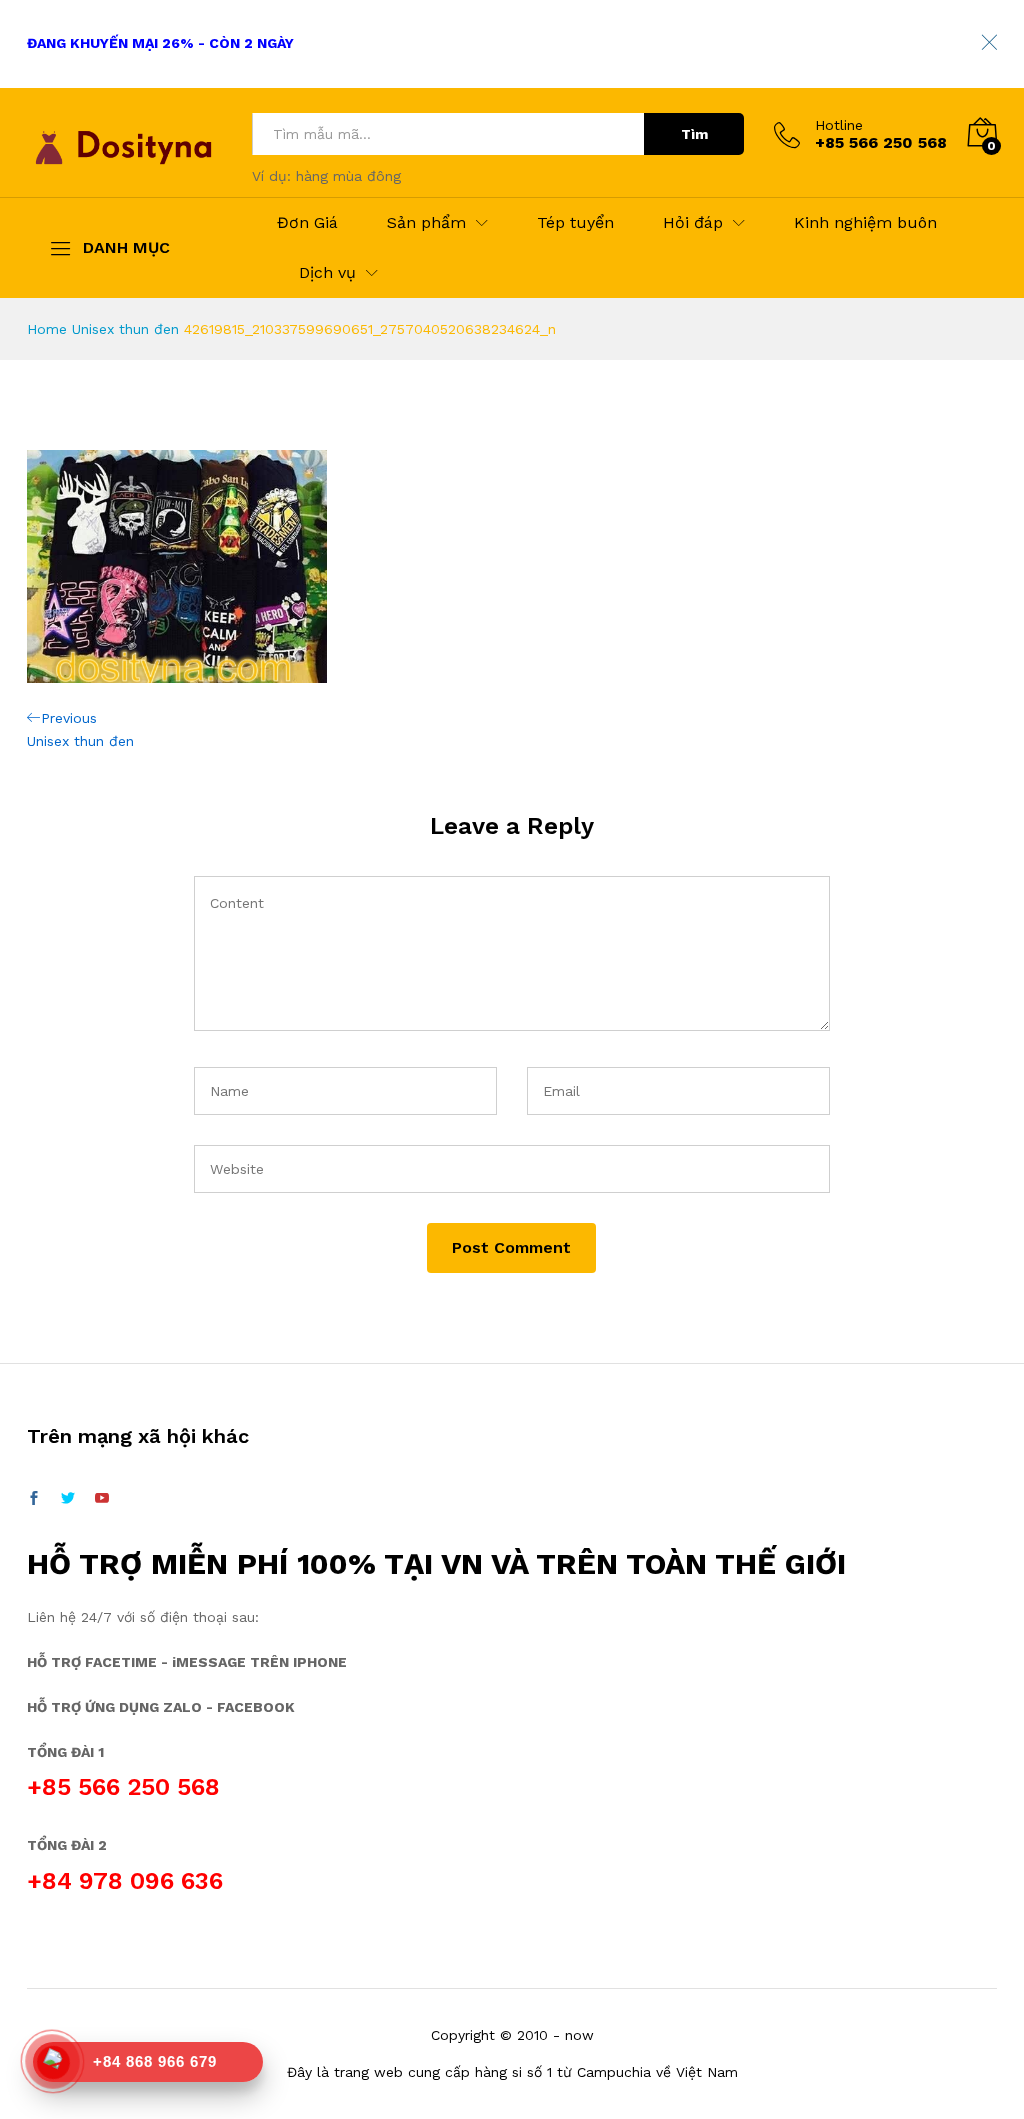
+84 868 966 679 (155, 2061)
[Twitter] (68, 1499)
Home (47, 329)
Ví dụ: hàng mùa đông (326, 176)
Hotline (839, 125)
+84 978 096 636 (125, 1881)
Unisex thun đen (125, 329)
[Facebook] (34, 1499)
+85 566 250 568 (123, 1787)
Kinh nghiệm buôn (865, 223)
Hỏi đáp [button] (693, 223)
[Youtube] (102, 1499)
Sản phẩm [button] (426, 223)
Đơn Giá (307, 223)
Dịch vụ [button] (327, 273)
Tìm (694, 134)
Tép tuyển (575, 223)
